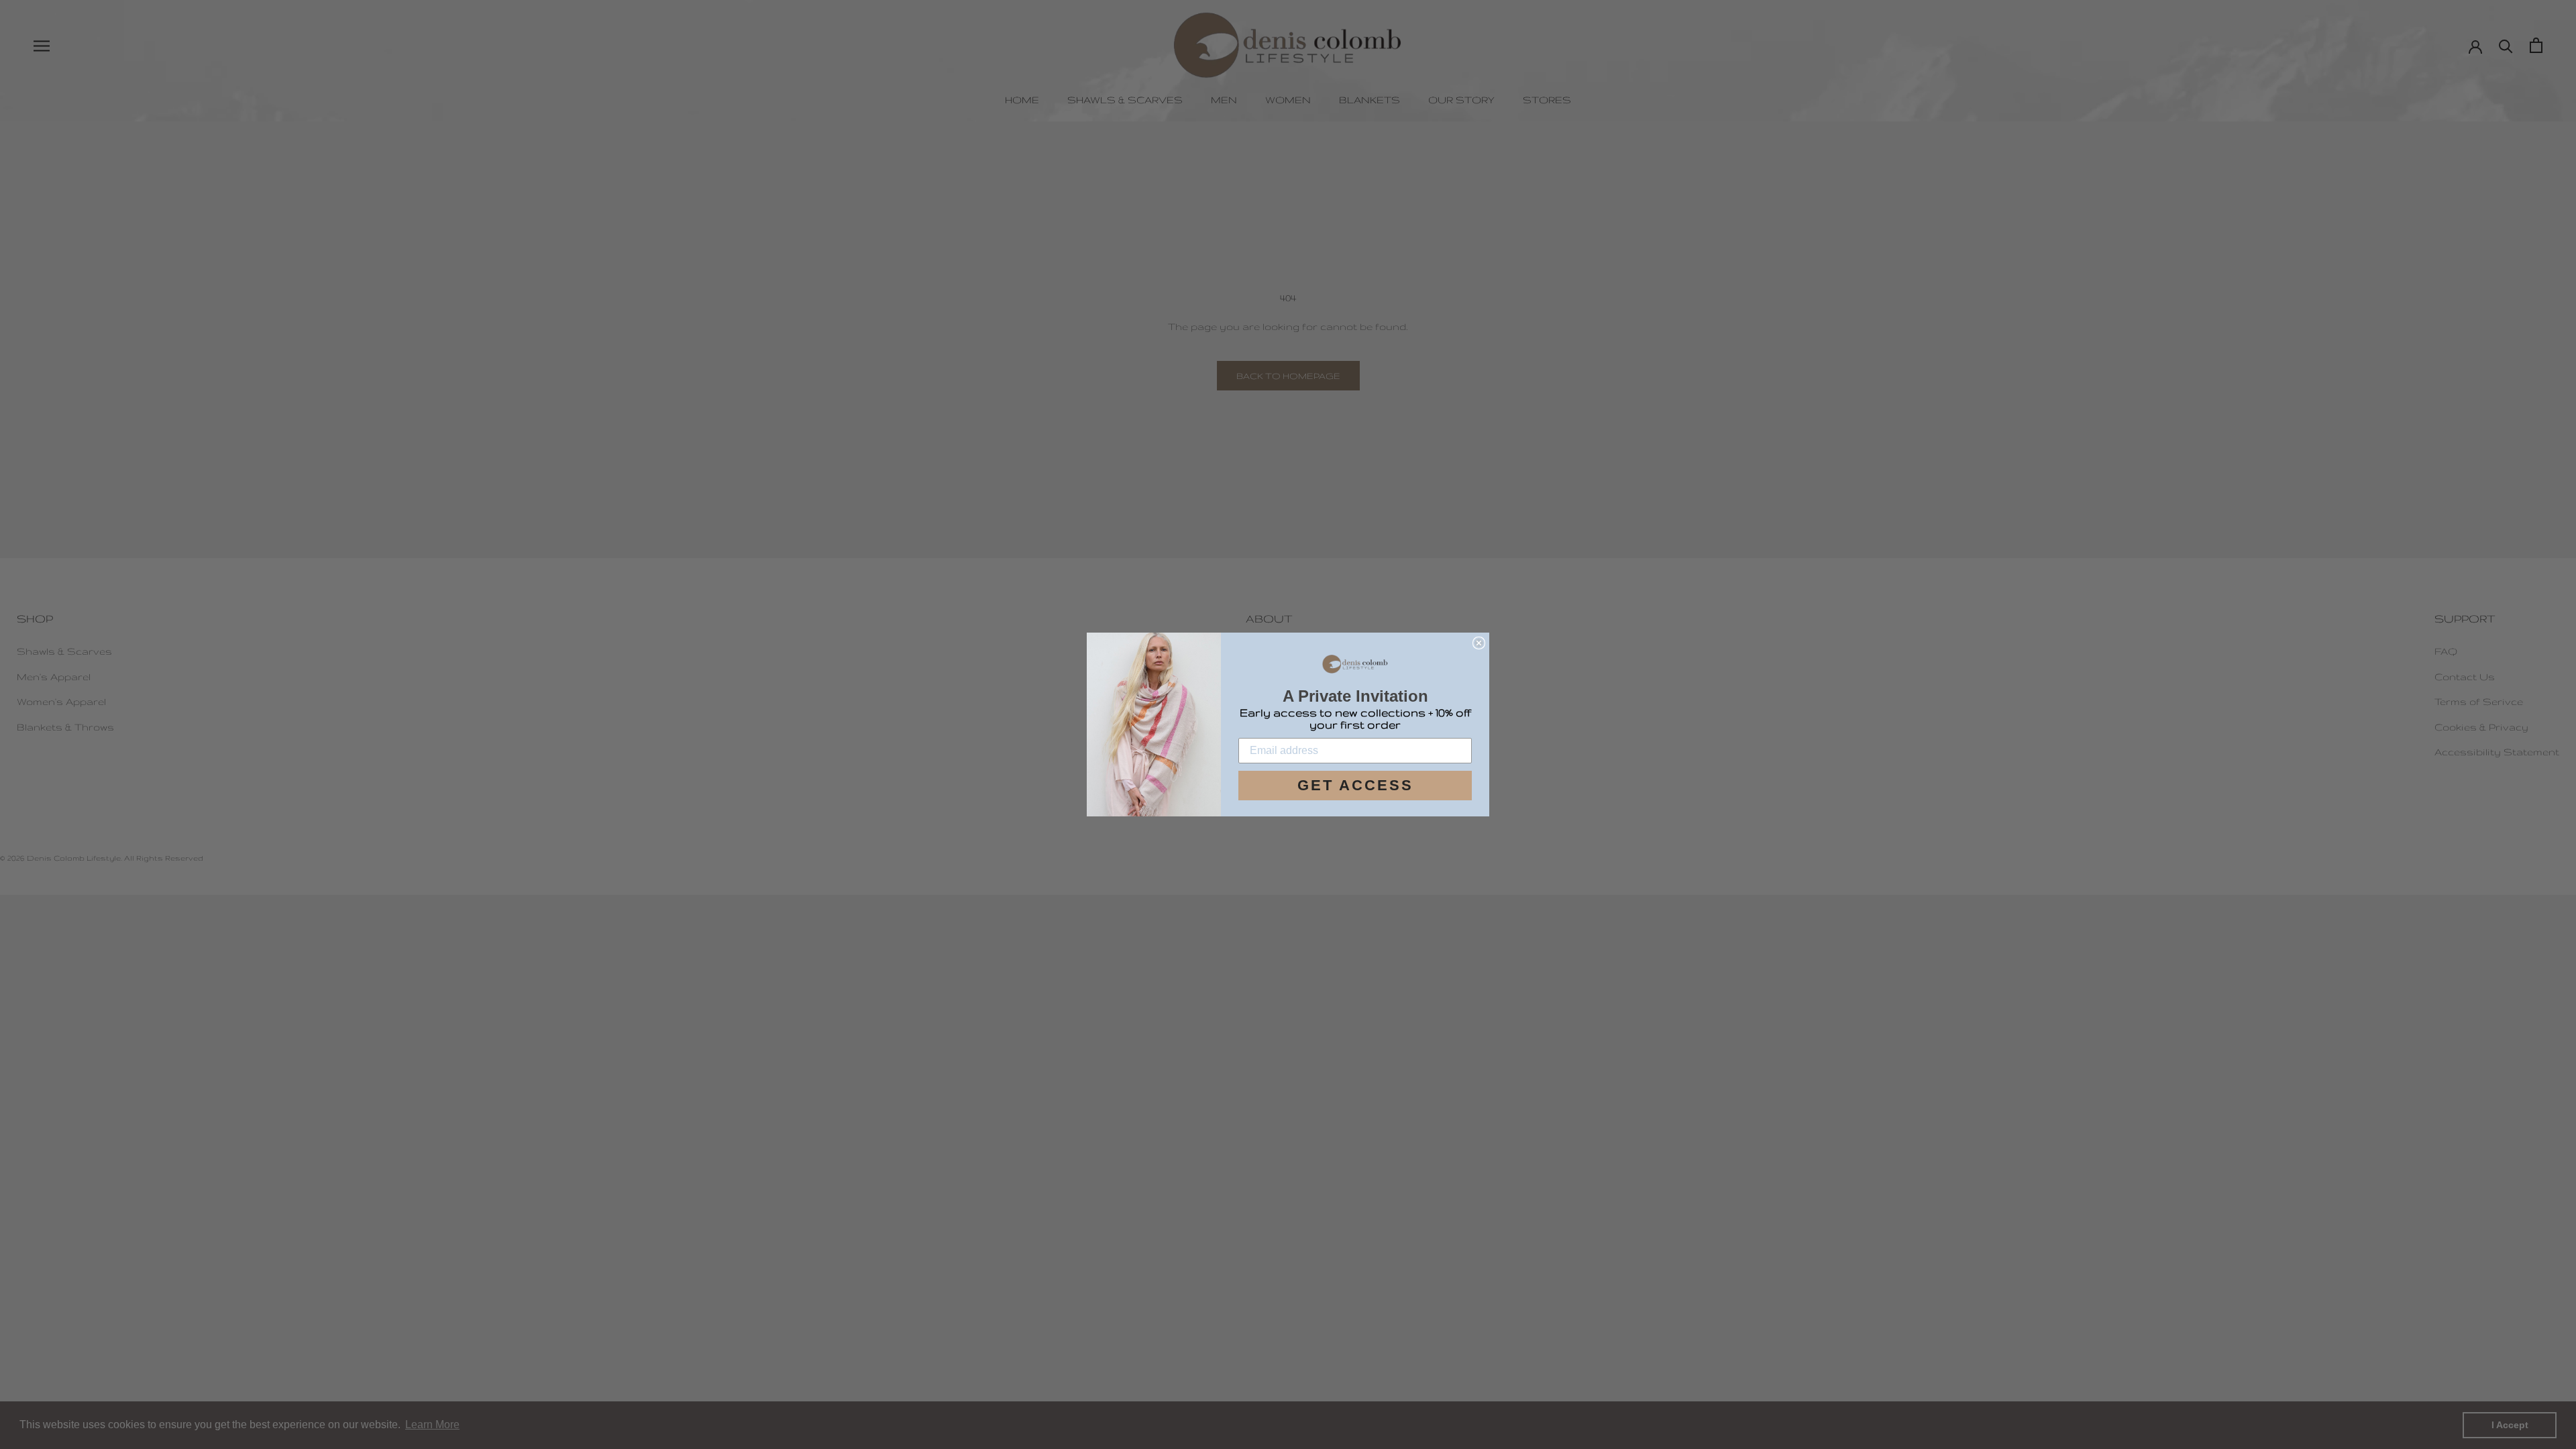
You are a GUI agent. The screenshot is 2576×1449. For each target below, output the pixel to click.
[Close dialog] (1479, 643)
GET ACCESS (1355, 785)
